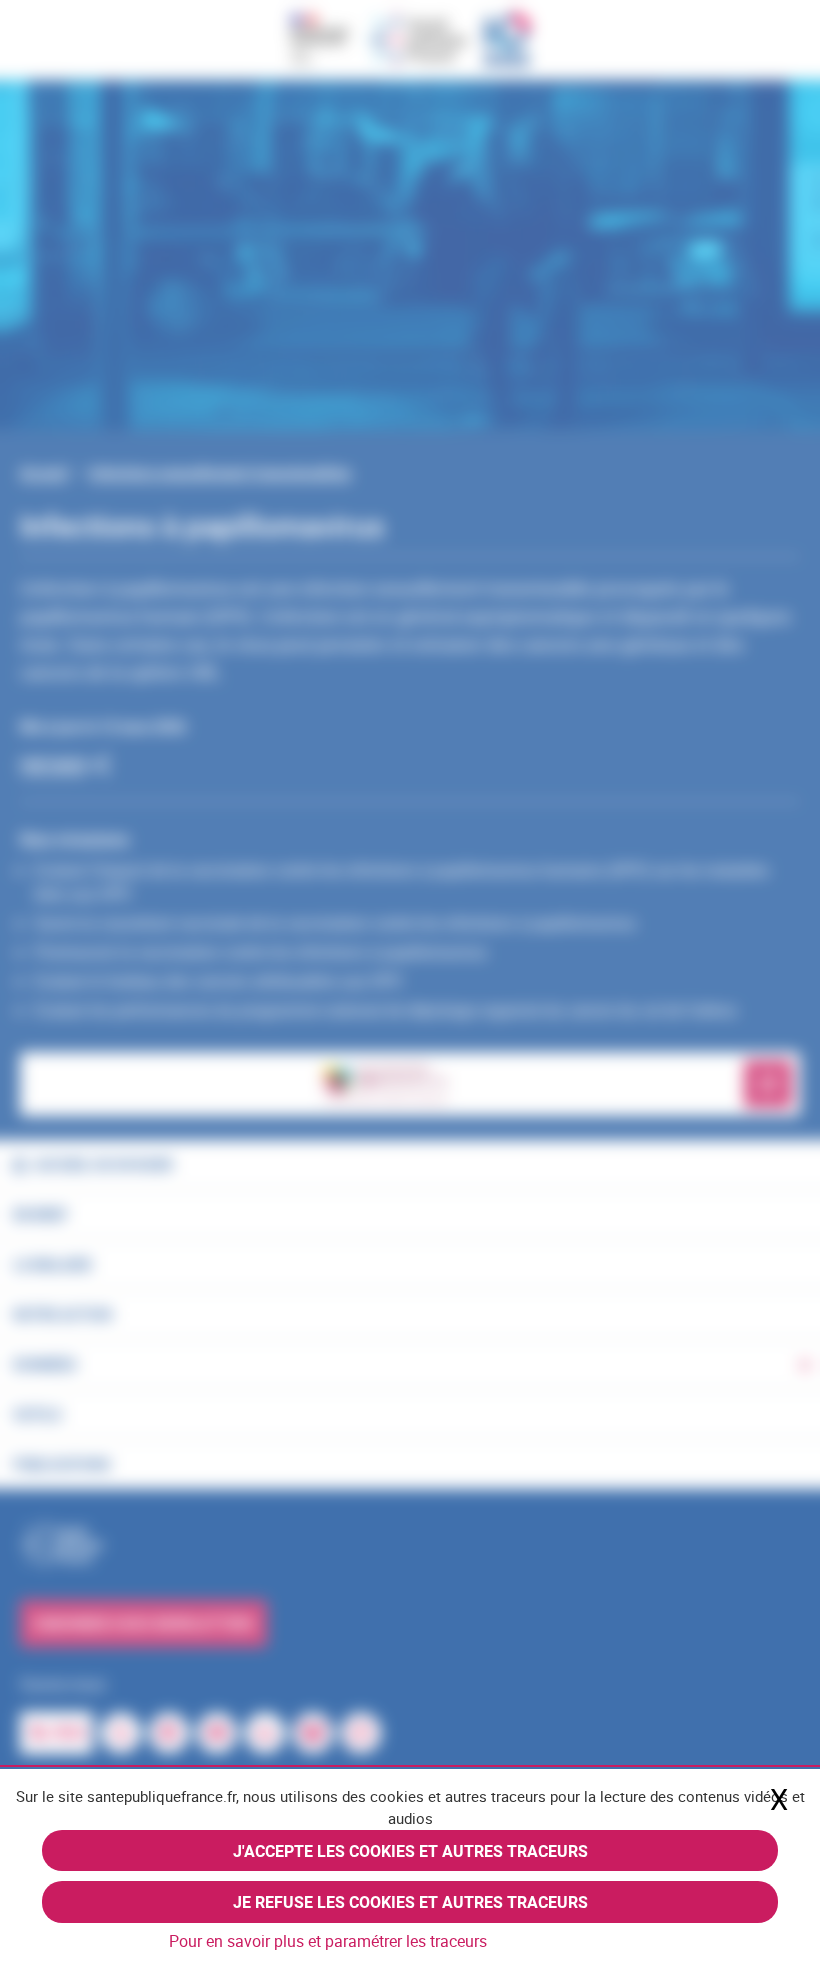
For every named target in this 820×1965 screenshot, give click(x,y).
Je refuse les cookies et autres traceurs (410, 1902)
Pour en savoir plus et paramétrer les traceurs (328, 1941)
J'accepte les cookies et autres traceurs (410, 1851)
